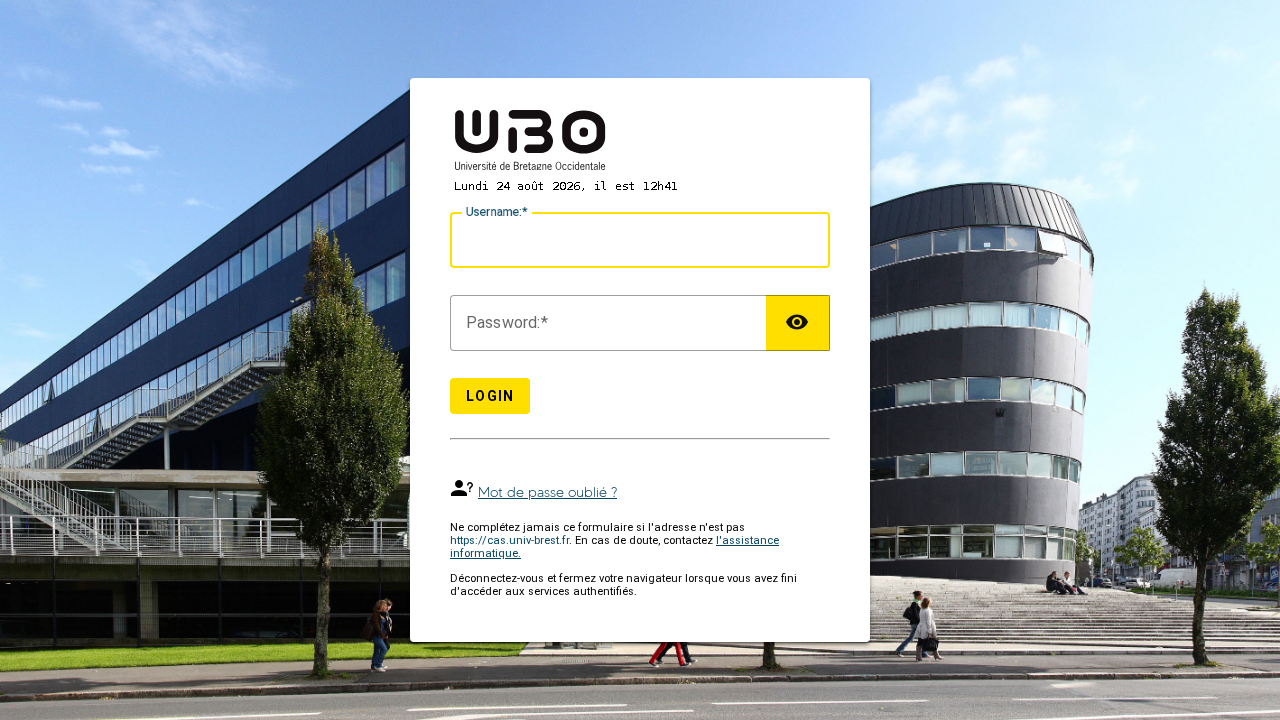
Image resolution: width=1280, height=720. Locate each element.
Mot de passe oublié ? (547, 492)
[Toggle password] (798, 323)
